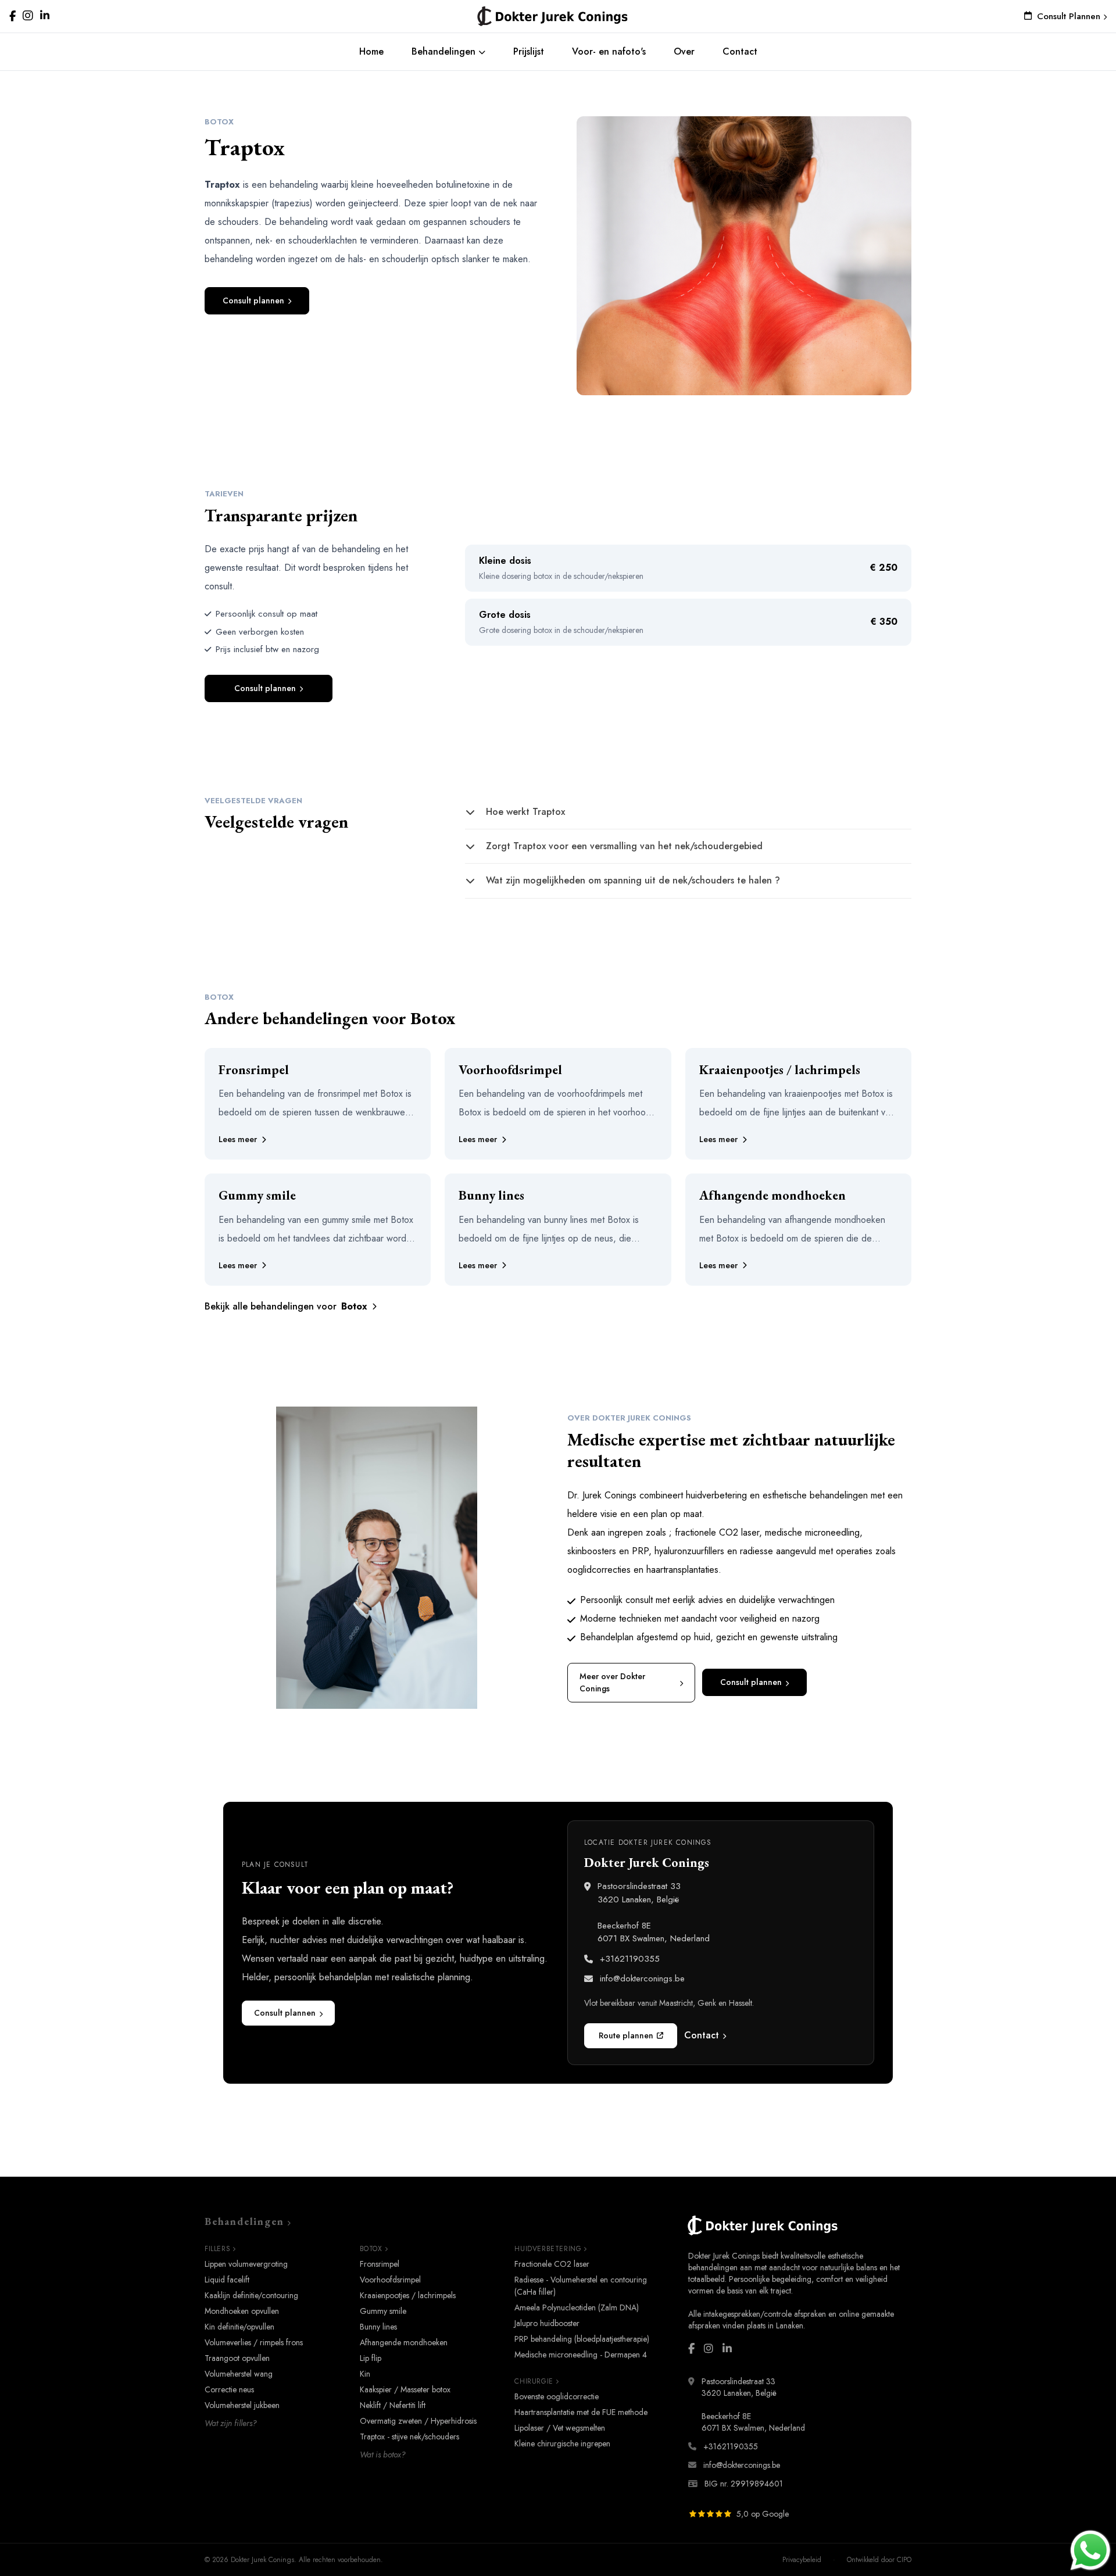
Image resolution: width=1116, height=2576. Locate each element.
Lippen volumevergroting (246, 2264)
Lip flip (371, 2358)
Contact (740, 51)
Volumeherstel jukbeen (242, 2405)
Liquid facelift (227, 2280)
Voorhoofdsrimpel (390, 2280)
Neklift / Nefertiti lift (393, 2405)
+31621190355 (630, 1959)
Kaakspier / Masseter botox (405, 2389)
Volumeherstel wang (239, 2374)
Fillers (217, 2249)
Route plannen (626, 2035)
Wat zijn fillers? (231, 2423)
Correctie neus (229, 2389)
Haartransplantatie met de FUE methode (581, 2412)
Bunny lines (378, 2327)
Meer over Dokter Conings (612, 1682)
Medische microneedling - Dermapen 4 (581, 2355)
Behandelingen (445, 51)
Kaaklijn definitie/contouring (251, 2295)
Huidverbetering (548, 2249)
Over (684, 51)
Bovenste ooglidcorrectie (557, 2396)
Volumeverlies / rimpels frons (254, 2342)
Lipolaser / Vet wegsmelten (560, 2428)
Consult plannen (253, 300)
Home (371, 51)
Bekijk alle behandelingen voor (286, 1306)
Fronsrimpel (380, 2264)
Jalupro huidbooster (547, 2323)
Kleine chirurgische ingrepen (562, 2443)
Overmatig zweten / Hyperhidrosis (418, 2421)
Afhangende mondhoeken (404, 2342)
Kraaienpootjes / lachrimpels (408, 2295)
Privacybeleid (802, 2560)
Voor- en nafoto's (609, 51)
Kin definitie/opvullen (239, 2327)
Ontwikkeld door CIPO (879, 2560)
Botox (371, 2249)
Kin (365, 2374)
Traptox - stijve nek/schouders (409, 2437)
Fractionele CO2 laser (552, 2264)
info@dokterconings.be (642, 1978)
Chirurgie (534, 2381)
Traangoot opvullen (237, 2358)
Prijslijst (529, 51)
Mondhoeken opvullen (242, 2311)
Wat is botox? (383, 2455)
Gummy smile (383, 2311)
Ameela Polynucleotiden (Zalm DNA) (577, 2307)
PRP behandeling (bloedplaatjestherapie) (582, 2339)
